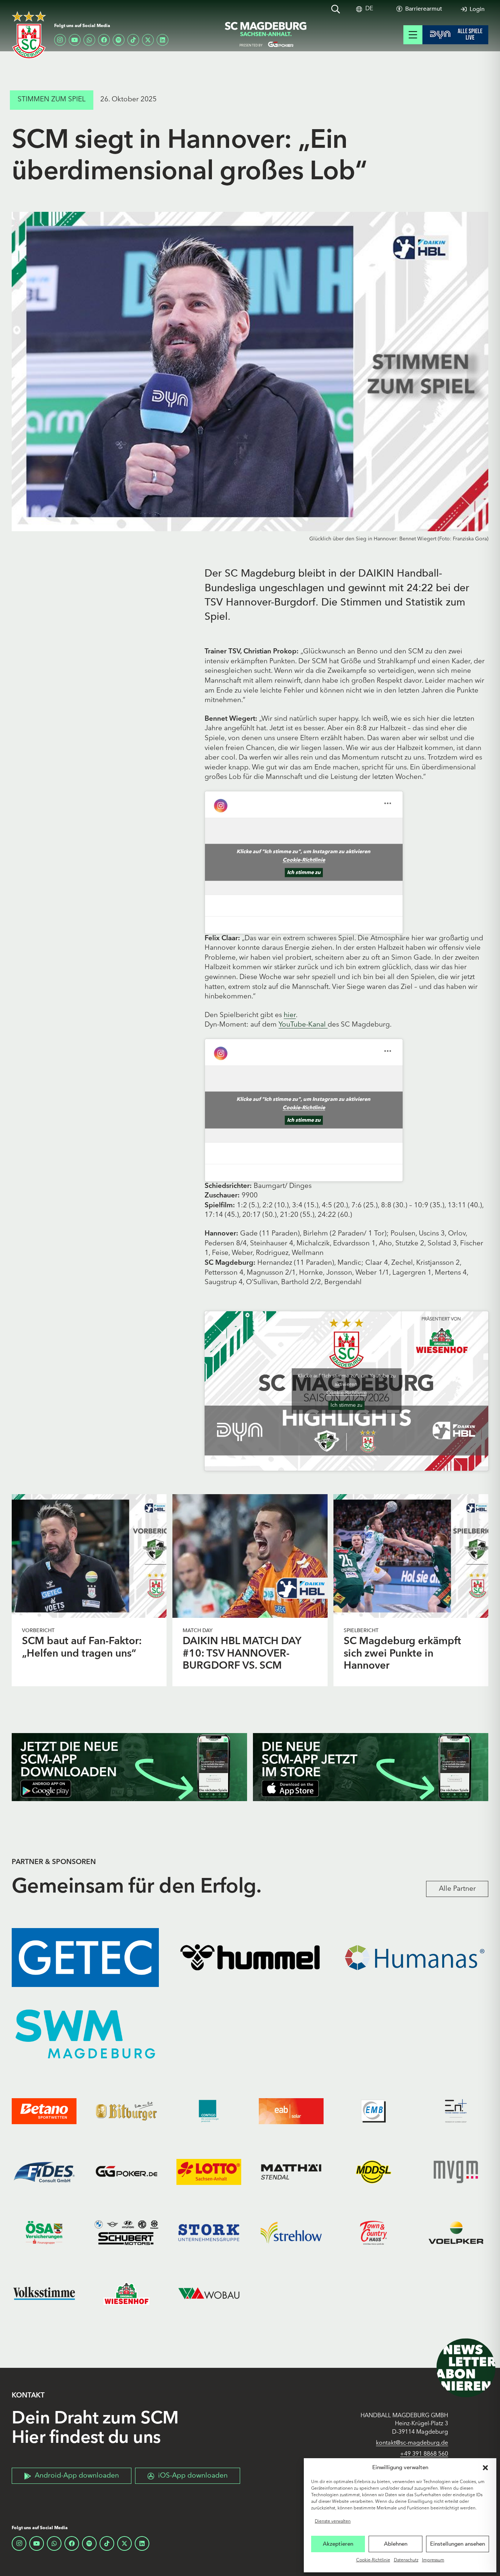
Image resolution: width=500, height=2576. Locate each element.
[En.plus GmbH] (456, 2111)
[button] (485, 2468)
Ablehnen (396, 2544)
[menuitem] (369, 9)
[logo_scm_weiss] (29, 35)
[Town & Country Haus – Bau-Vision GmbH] (374, 2233)
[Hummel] (250, 1958)
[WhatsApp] (89, 40)
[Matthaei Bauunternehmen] (291, 2172)
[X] (148, 40)
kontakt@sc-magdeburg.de (412, 2443)
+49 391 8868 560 (424, 2454)
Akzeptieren (338, 2544)
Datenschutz (406, 2560)
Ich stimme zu (304, 873)
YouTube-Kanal (303, 1025)
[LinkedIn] (163, 40)
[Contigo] (209, 2111)
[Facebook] (104, 40)
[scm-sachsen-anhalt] (266, 35)
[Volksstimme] (44, 2294)
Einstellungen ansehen (458, 2544)
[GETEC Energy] (85, 1958)
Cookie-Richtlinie (373, 2560)
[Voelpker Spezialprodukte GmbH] (456, 2233)
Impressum (433, 2560)
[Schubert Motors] (126, 2233)
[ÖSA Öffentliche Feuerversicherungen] (44, 2233)
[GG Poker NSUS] (126, 2172)
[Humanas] (415, 1958)
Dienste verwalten (333, 2521)
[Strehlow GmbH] (291, 2233)
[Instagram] (60, 40)
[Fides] (44, 2172)
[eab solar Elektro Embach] (291, 2111)
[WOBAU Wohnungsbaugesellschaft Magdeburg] (209, 2294)
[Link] (89, 1556)
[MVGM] (456, 2172)
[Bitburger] (126, 2111)
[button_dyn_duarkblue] (455, 35)
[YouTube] (75, 40)
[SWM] (85, 2034)
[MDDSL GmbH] (374, 2172)
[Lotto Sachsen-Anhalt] (209, 2172)
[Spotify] (119, 40)
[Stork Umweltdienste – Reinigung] (209, 2233)
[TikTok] (133, 40)
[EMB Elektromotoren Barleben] (374, 2111)
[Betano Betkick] (44, 2111)
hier (290, 1015)
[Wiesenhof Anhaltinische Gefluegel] (126, 2294)
